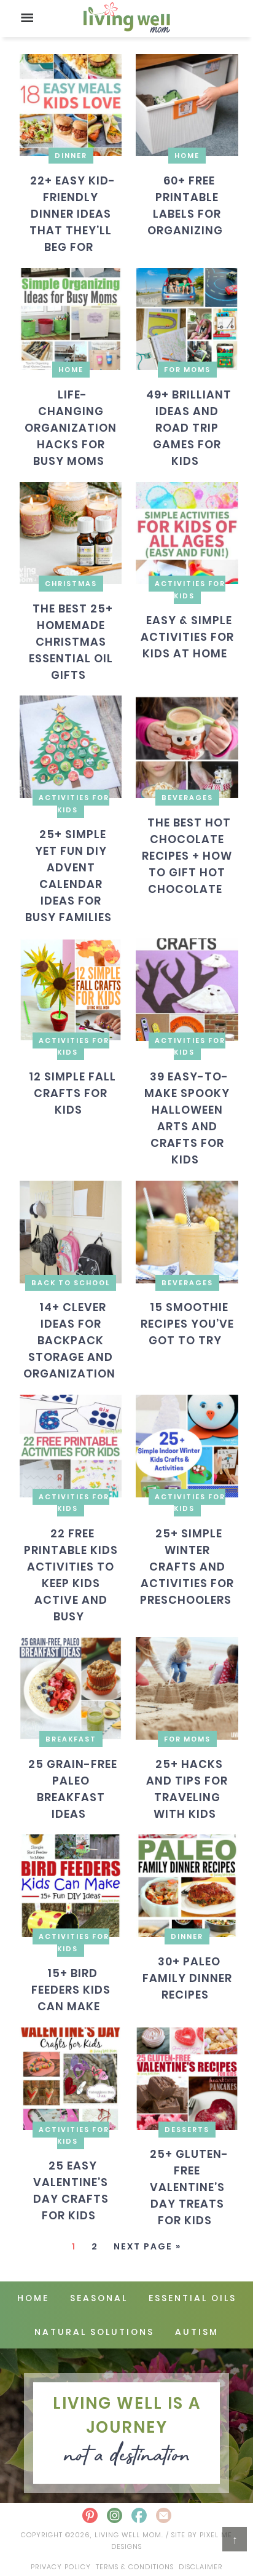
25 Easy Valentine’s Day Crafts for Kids (71, 2190)
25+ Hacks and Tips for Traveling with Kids (187, 1788)
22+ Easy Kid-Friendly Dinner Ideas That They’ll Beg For (72, 214)
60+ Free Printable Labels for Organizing (185, 205)
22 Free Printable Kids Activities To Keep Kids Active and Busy (71, 1575)
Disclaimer (200, 2567)
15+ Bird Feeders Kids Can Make (71, 1990)
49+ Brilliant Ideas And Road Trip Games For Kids (189, 428)
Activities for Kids (190, 589)
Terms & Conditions (135, 2567)
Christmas (71, 584)
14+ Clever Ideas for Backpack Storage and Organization (69, 1340)
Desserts (187, 2130)
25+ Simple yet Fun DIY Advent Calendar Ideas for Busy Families (68, 876)
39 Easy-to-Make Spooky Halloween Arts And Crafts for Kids (187, 1118)
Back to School (71, 1283)
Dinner (71, 156)
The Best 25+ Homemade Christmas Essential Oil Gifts (71, 642)
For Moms (187, 370)
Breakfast (71, 1739)
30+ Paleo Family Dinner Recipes (187, 1977)
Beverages (187, 798)
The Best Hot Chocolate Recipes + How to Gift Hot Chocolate (187, 855)
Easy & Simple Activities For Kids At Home (187, 637)
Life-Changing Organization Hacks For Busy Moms (71, 428)
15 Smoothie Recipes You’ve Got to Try (187, 1324)
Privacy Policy (61, 2567)
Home (187, 156)
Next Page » (147, 2246)
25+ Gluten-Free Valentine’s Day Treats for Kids (189, 2187)
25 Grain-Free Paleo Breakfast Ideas (72, 1788)
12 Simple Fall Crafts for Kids (72, 1093)
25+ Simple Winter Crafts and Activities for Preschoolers (187, 1567)
